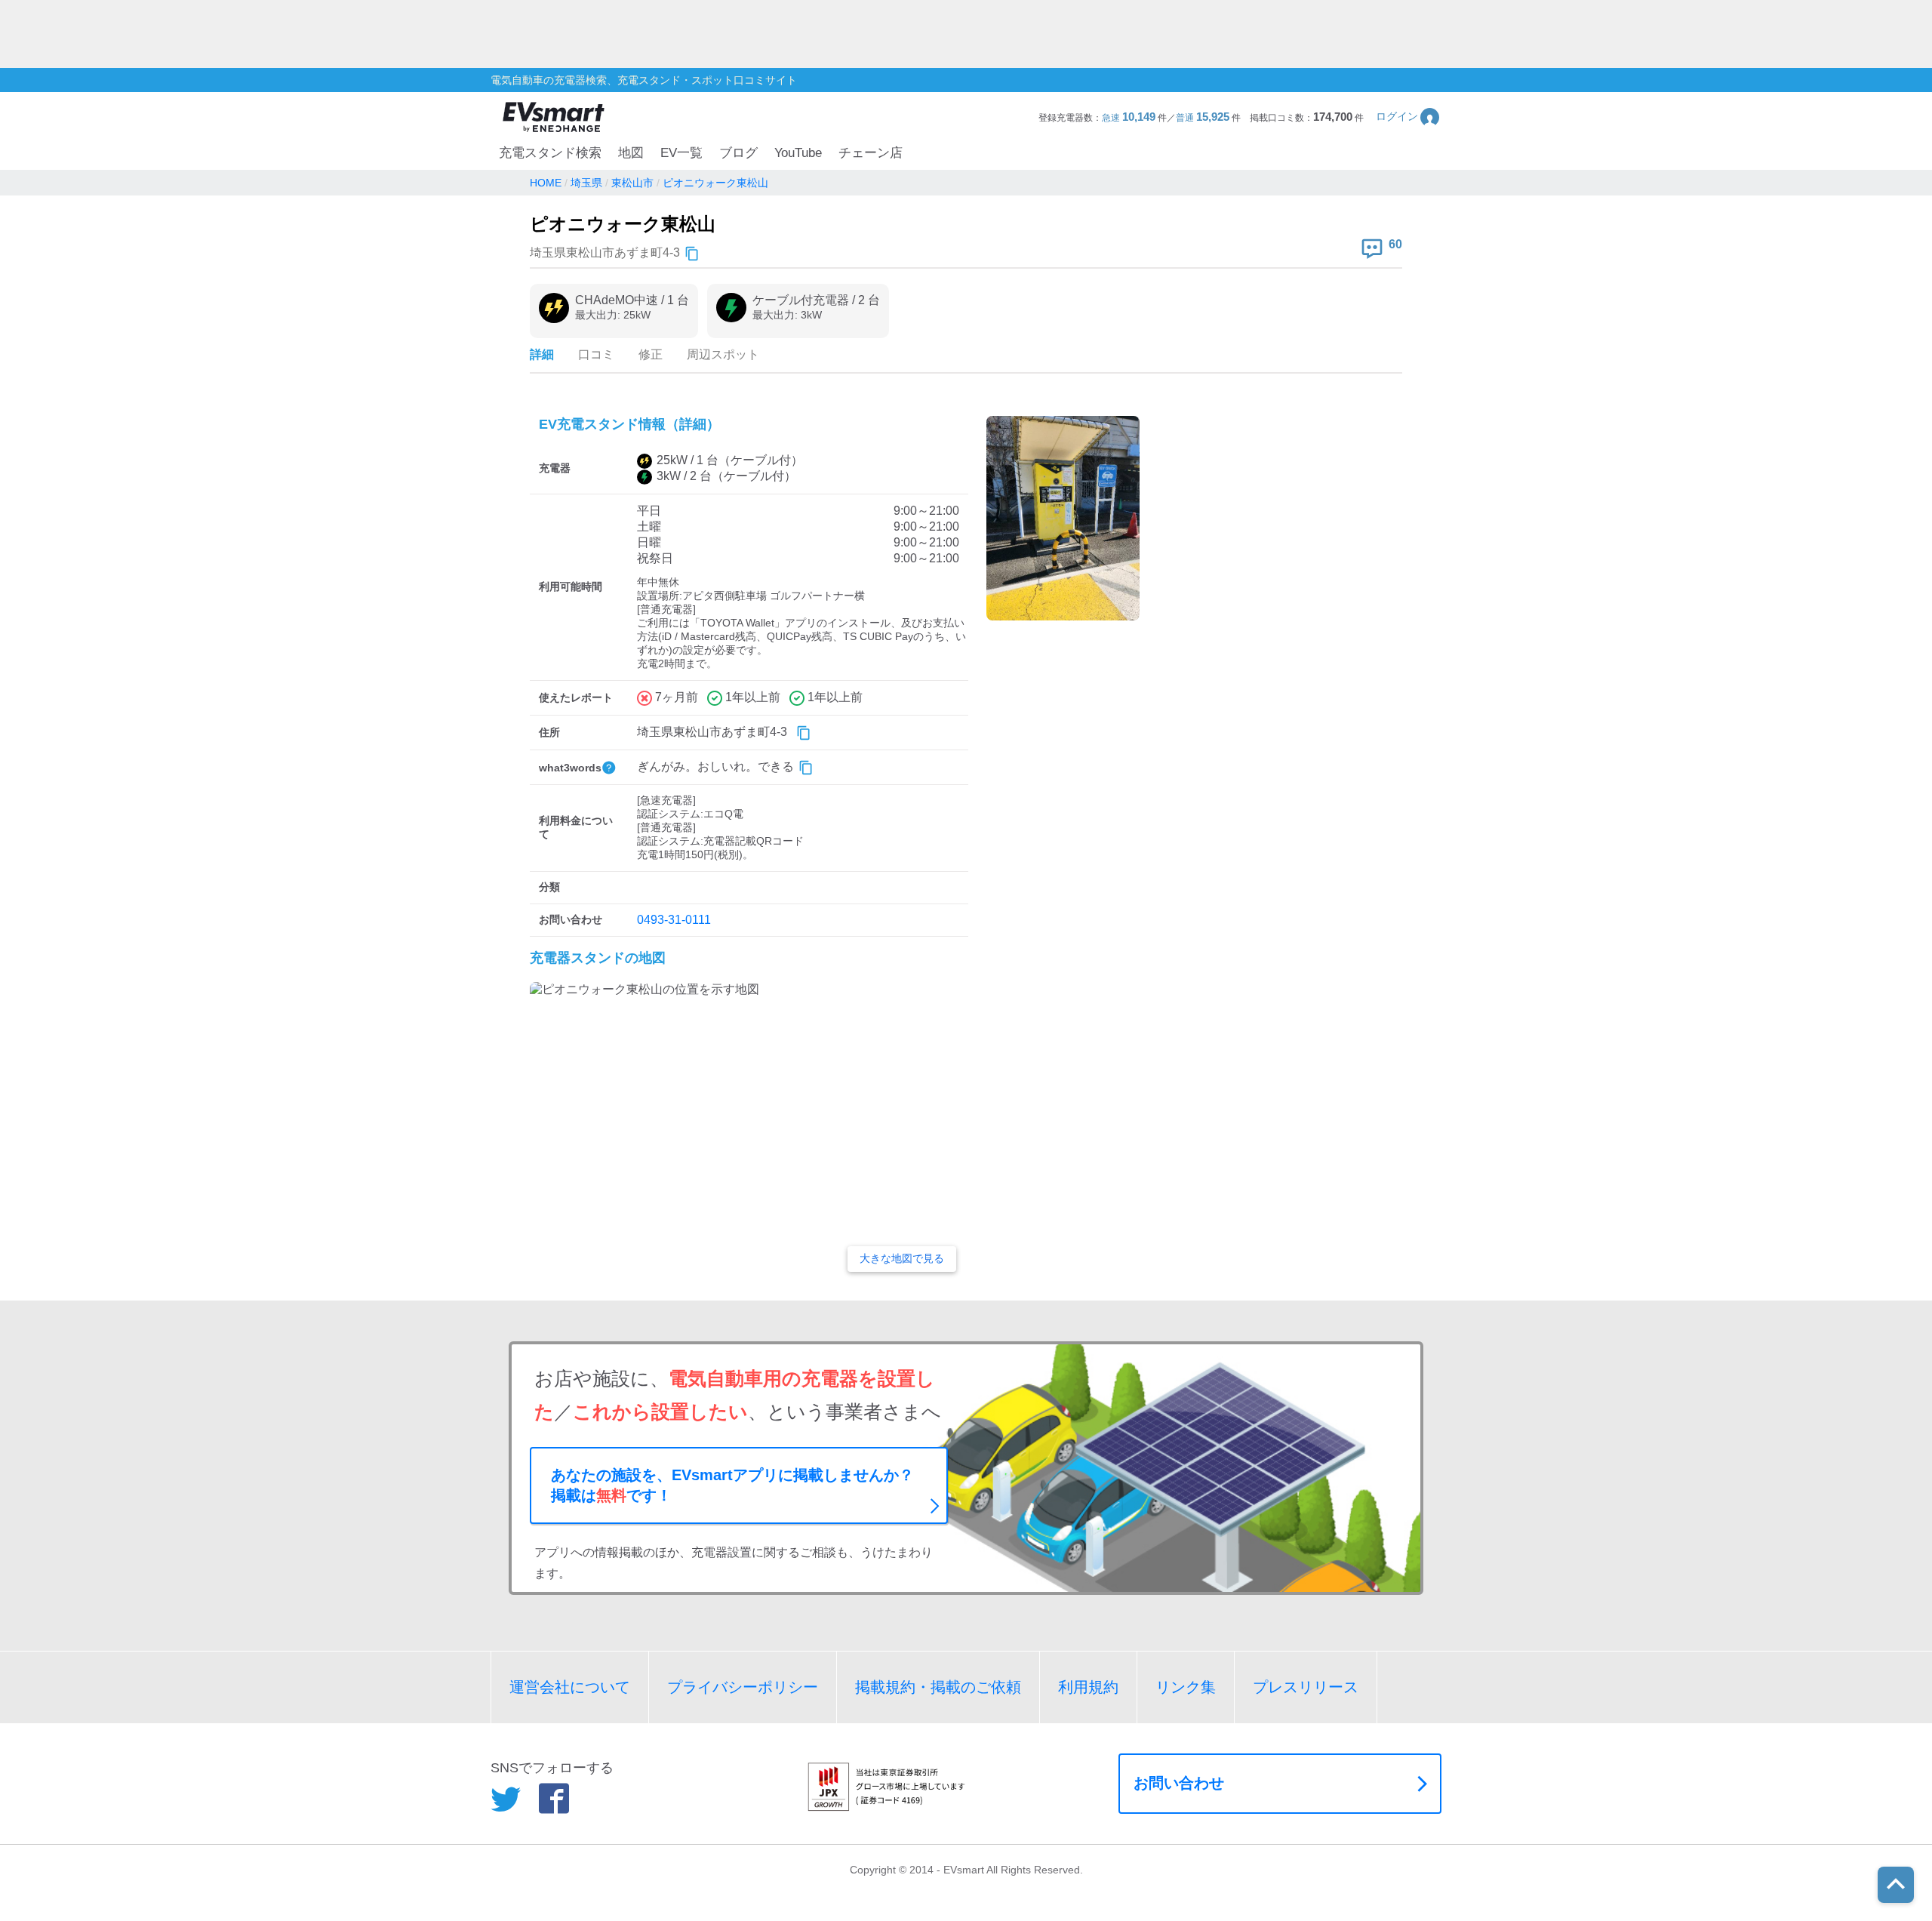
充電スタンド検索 (550, 153)
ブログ (738, 153)
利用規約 (1088, 1687)
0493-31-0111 (674, 920)
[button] (1409, 117)
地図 (631, 153)
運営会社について (570, 1687)
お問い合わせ (1179, 1783)
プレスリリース (1306, 1687)
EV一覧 (681, 153)
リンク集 (1186, 1687)
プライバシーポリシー (743, 1687)
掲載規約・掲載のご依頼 (938, 1687)
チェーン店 (871, 153)
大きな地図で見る (902, 1258)
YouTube (798, 153)
